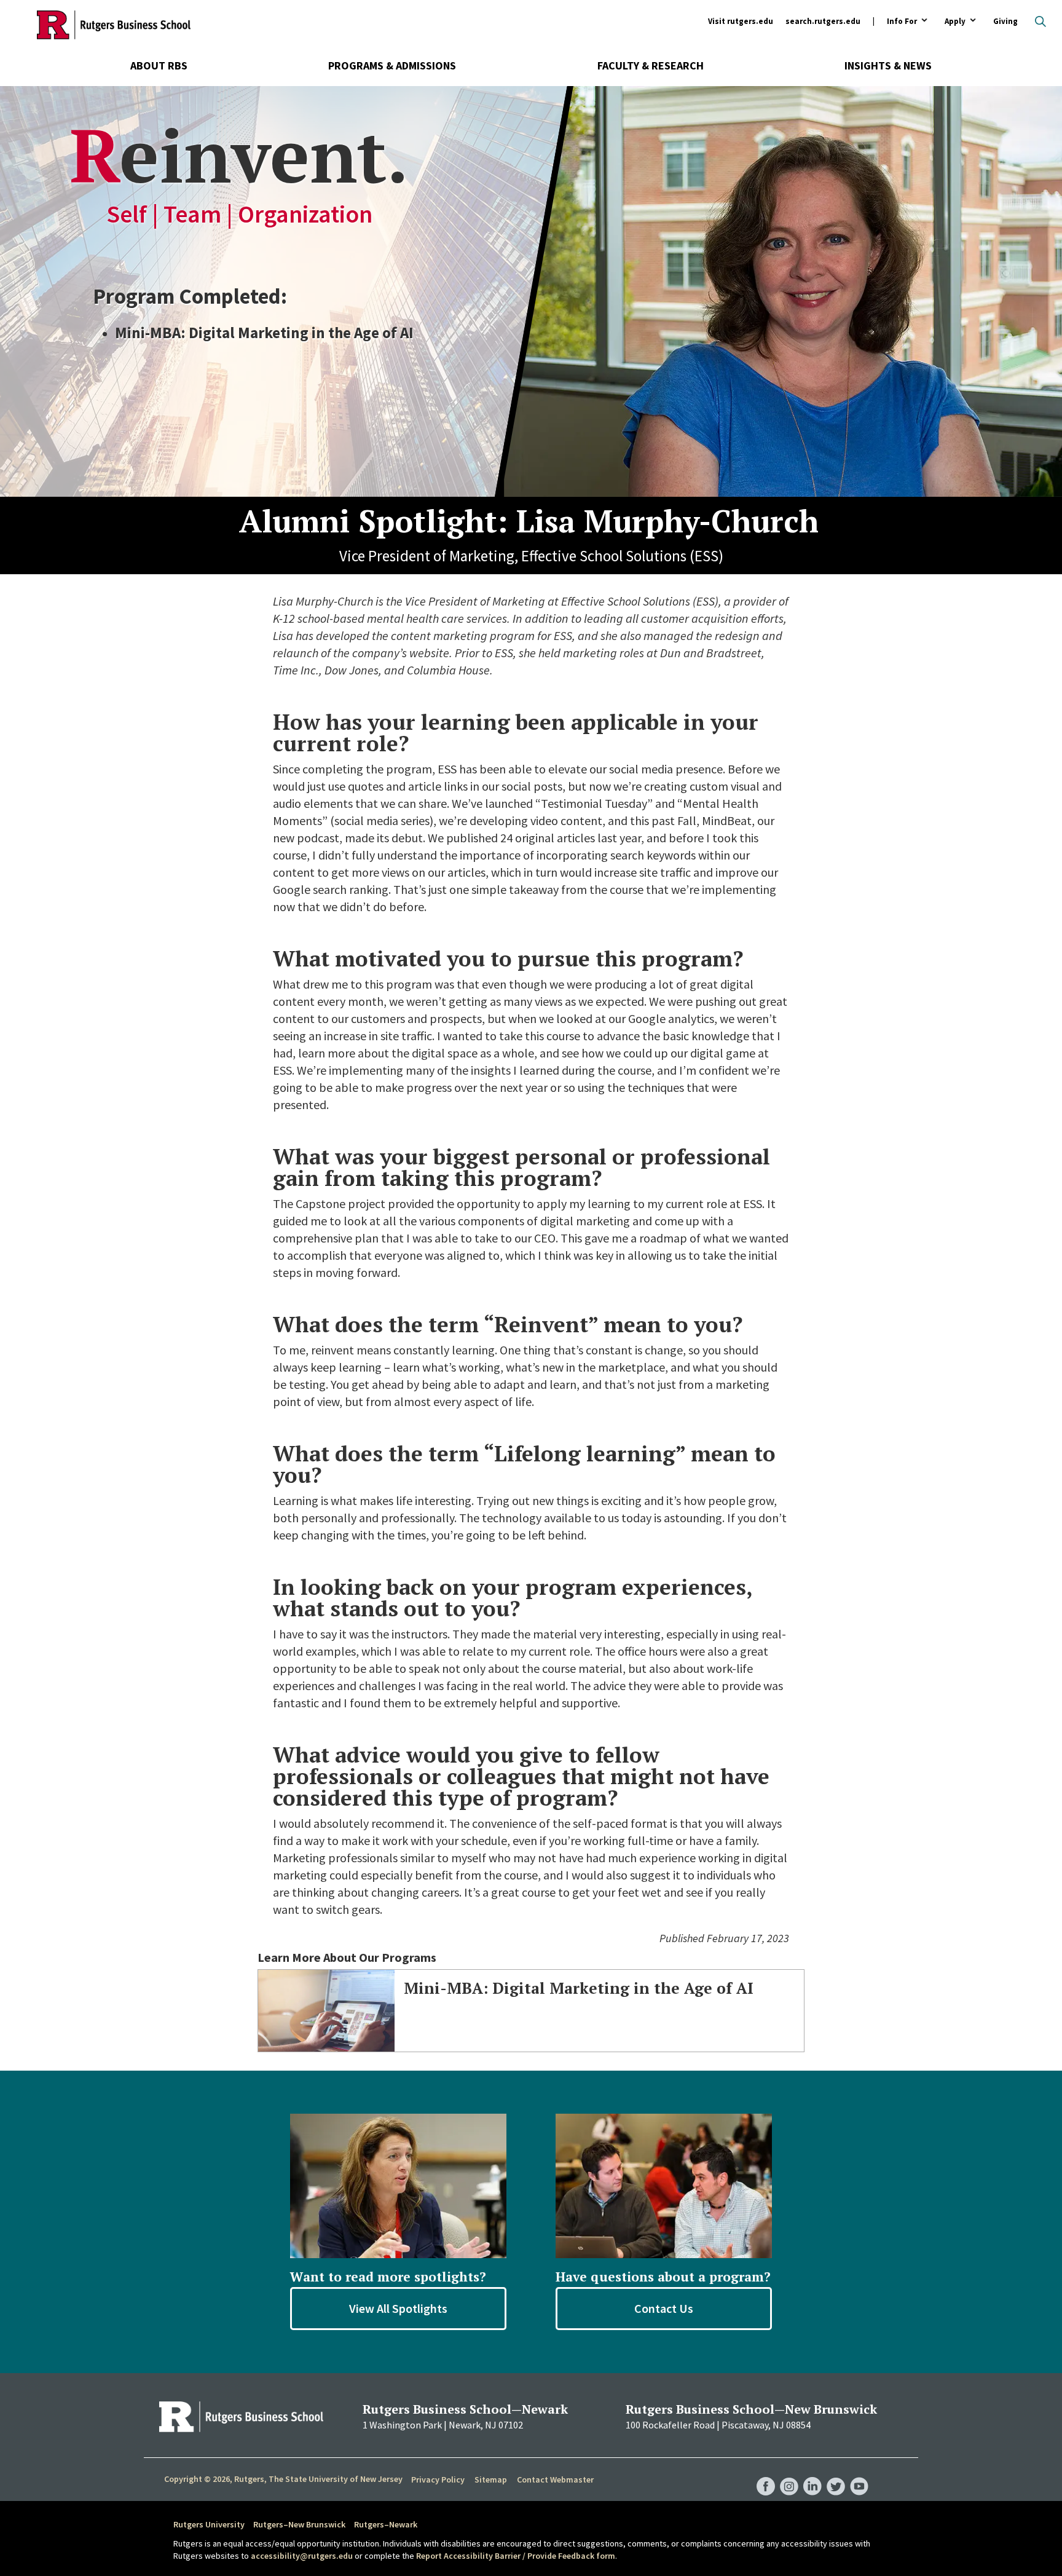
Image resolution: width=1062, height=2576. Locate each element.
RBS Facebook (766, 2474)
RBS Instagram (789, 2474)
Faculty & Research (651, 65)
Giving (1005, 21)
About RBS (159, 65)
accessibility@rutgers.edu (302, 2556)
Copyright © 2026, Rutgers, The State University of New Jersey (283, 2479)
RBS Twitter (836, 2474)
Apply (955, 22)
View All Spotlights (398, 2308)
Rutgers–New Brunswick (299, 2524)
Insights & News (888, 65)
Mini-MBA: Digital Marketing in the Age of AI (579, 1988)
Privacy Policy (438, 2479)
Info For (902, 22)
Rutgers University (209, 2524)
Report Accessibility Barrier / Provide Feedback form (516, 2556)
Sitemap (491, 2479)
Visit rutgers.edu (741, 21)
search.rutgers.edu (823, 21)
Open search (1040, 22)
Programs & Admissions (392, 65)
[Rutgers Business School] (114, 25)
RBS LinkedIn (812, 2474)
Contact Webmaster (555, 2479)
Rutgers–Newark (386, 2524)
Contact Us (664, 2308)
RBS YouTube (859, 2474)
